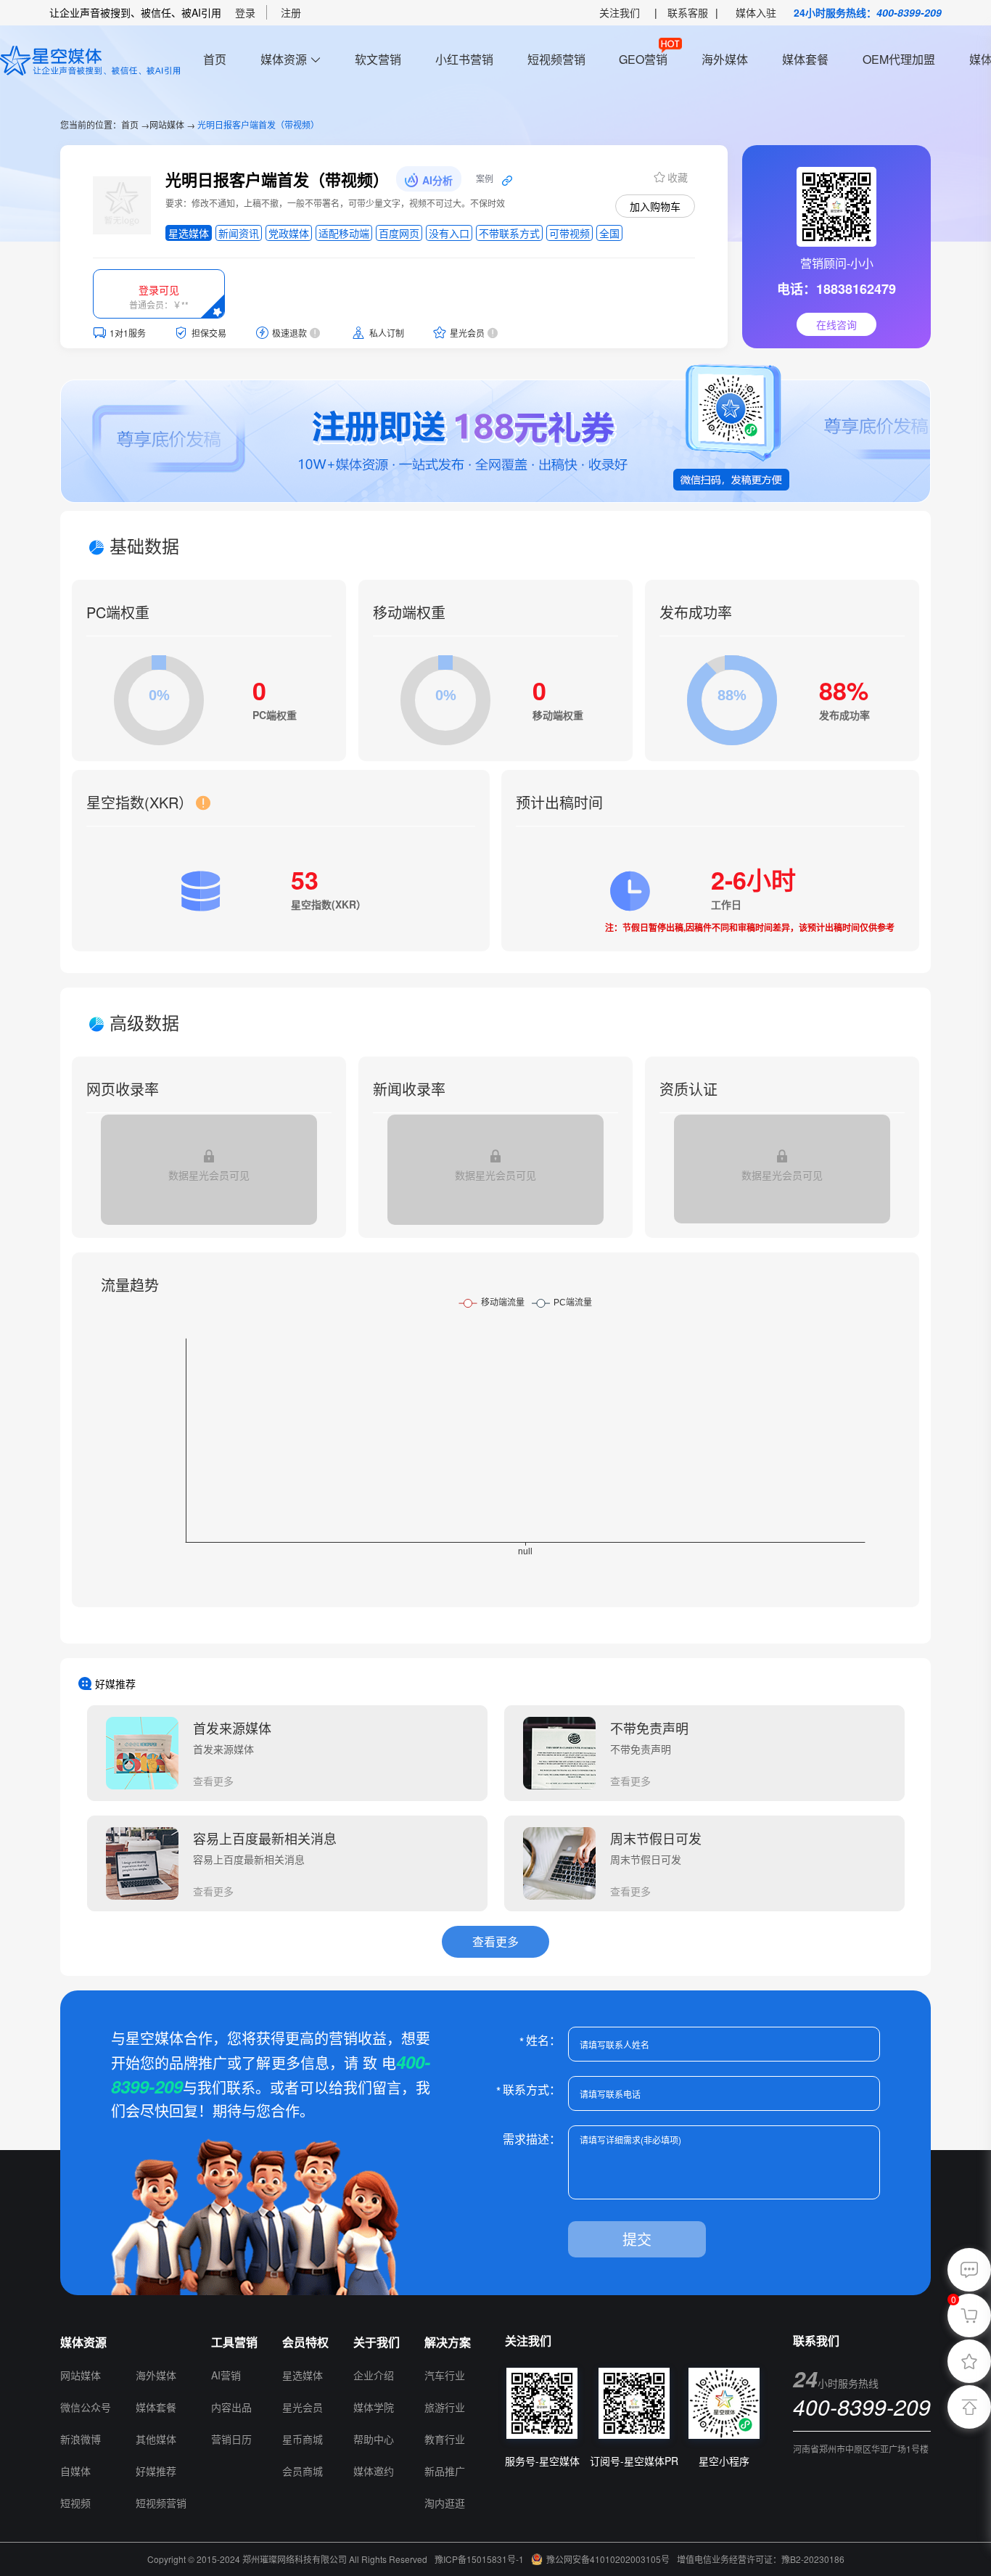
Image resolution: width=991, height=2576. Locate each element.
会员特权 (305, 2342)
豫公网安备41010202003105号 (608, 2559)
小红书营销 (464, 59)
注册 (291, 12)
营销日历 (231, 2439)
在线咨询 (836, 324)
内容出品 (231, 2407)
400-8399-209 (909, 12)
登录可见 (159, 290)
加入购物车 (655, 206)
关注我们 (620, 12)
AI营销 (226, 2375)
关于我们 (377, 2342)
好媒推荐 (156, 2471)
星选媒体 (303, 2375)
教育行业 (445, 2439)
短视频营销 (556, 59)
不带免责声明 (649, 1728)
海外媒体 (725, 59)
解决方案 (448, 2342)
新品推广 (445, 2471)
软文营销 (378, 59)
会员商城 (303, 2471)
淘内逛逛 (445, 2503)
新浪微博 (81, 2439)
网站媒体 (167, 124)
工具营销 (234, 2342)
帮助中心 (374, 2439)
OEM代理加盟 (899, 59)
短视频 (75, 2503)
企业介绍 (374, 2375)
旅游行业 (445, 2407)
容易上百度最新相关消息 (265, 1838)
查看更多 (213, 1781)
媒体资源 (284, 59)
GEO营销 (643, 59)
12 (142, 2342)
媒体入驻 (756, 12)
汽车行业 (445, 2375)
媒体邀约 (374, 2471)
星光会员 (303, 2407)
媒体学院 (374, 2407)
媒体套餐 (805, 59)
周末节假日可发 (656, 1838)
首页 (215, 59)
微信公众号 (86, 2407)
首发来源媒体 (232, 1728)
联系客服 (688, 12)
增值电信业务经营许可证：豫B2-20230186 (761, 2559)
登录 (245, 12)
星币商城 (303, 2439)
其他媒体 (156, 2439)
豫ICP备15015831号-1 (479, 2559)
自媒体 (75, 2471)
